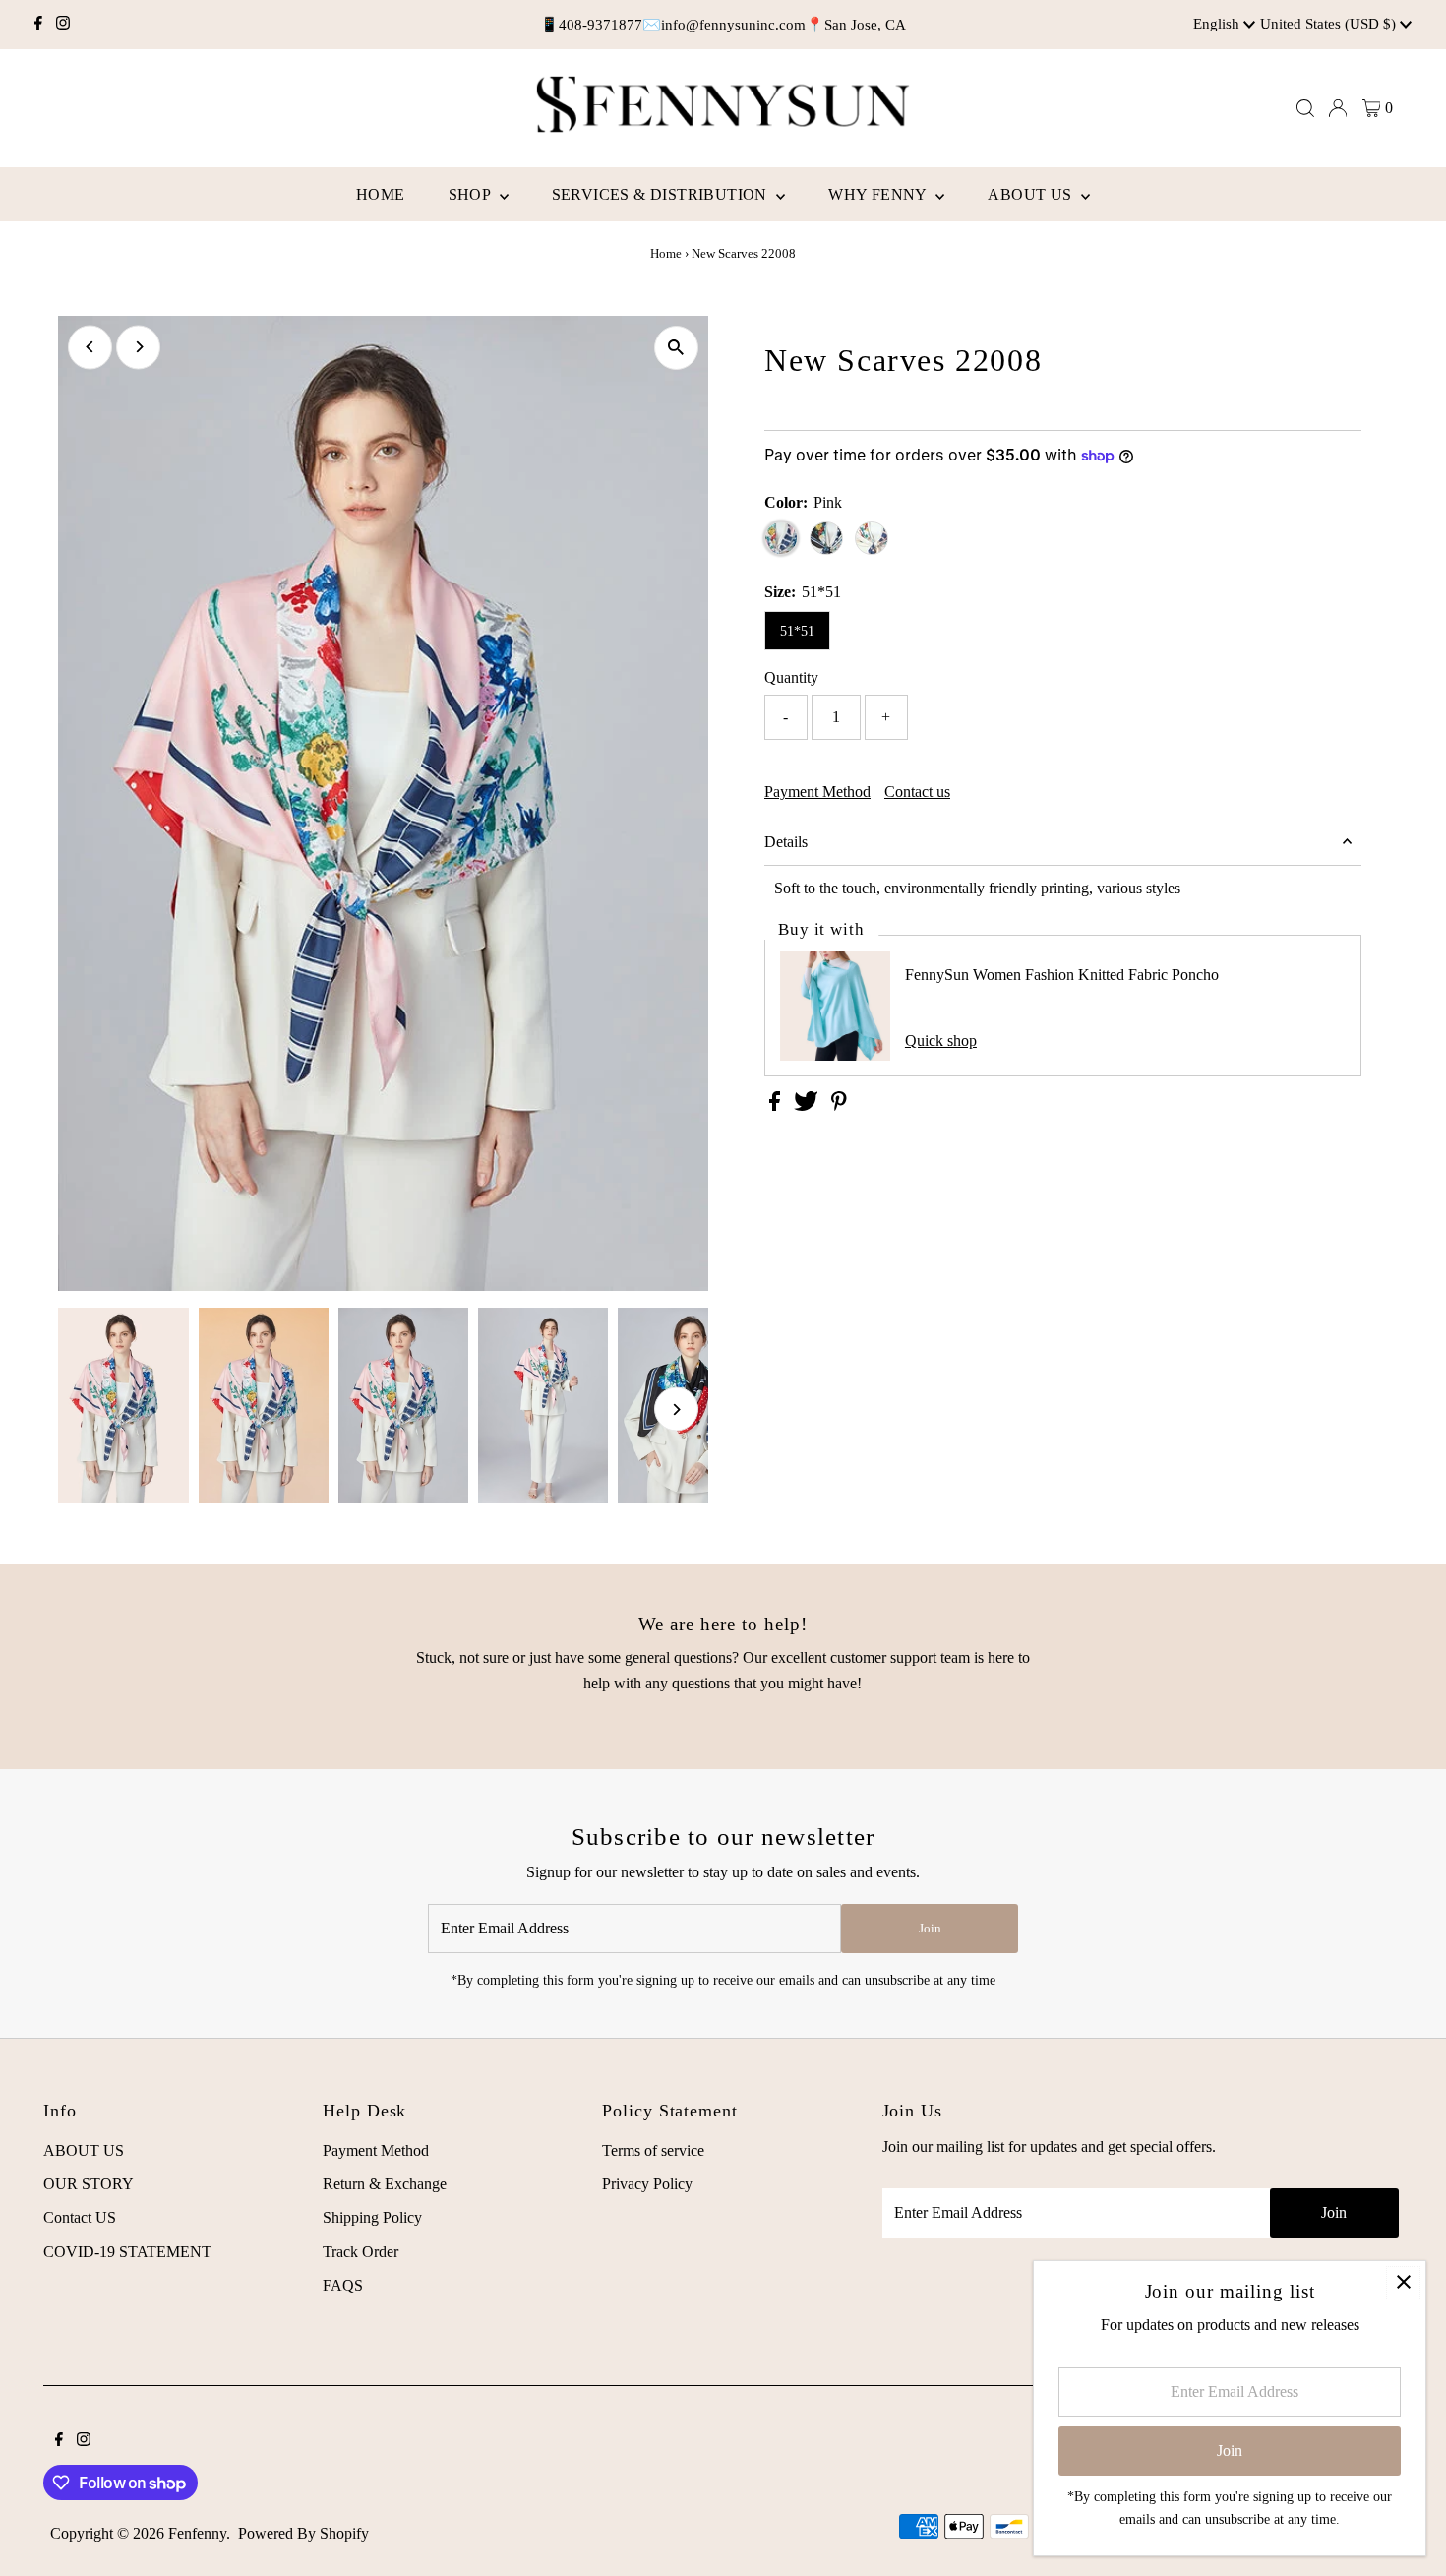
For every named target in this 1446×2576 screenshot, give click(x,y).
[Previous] (90, 347)
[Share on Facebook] (777, 1105)
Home (666, 253)
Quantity (791, 677)
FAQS (343, 2285)
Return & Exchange (385, 2184)
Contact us (917, 792)
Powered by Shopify (303, 2533)
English (1218, 24)
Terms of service (653, 2150)
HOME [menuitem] (381, 194)
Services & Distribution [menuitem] (662, 194)
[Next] (138, 347)
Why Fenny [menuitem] (879, 194)
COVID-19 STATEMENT (127, 2252)
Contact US (80, 2217)
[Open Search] (1305, 108)
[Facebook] (38, 25)
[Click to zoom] (676, 348)
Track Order (361, 2252)
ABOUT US (84, 2150)
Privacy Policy (647, 2184)
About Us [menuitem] (1032, 194)
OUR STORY (89, 2184)
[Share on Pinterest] (839, 1105)
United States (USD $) (1330, 24)
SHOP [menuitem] (472, 194)
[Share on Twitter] (808, 1105)
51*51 (797, 631)
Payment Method (817, 792)
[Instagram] (63, 25)
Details (786, 842)
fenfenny (197, 2533)
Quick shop (941, 1041)
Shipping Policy (372, 2217)
